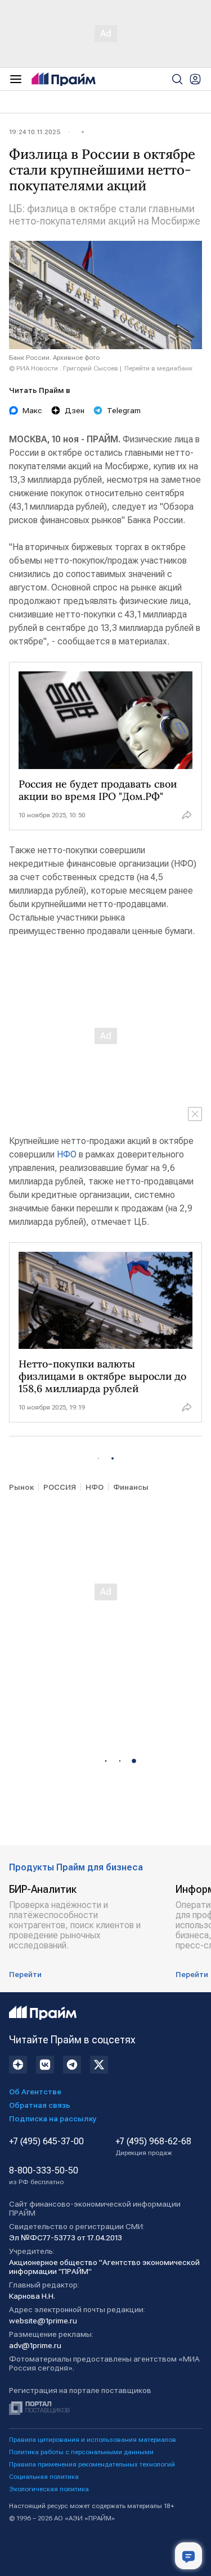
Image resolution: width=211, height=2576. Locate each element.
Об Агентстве (35, 2092)
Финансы (131, 1487)
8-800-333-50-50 (44, 2176)
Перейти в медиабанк (158, 368)
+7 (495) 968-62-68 (153, 2147)
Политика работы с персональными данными (81, 2452)
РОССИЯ (60, 1487)
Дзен (75, 410)
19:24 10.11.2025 (35, 132)
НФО (67, 1154)
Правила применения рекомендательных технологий (92, 2464)
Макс (32, 410)
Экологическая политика (49, 2489)
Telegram (124, 410)
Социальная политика (44, 2477)
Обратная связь (40, 2105)
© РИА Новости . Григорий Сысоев (64, 368)
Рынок (21, 1487)
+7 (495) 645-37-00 (46, 2142)
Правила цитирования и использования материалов (93, 2440)
